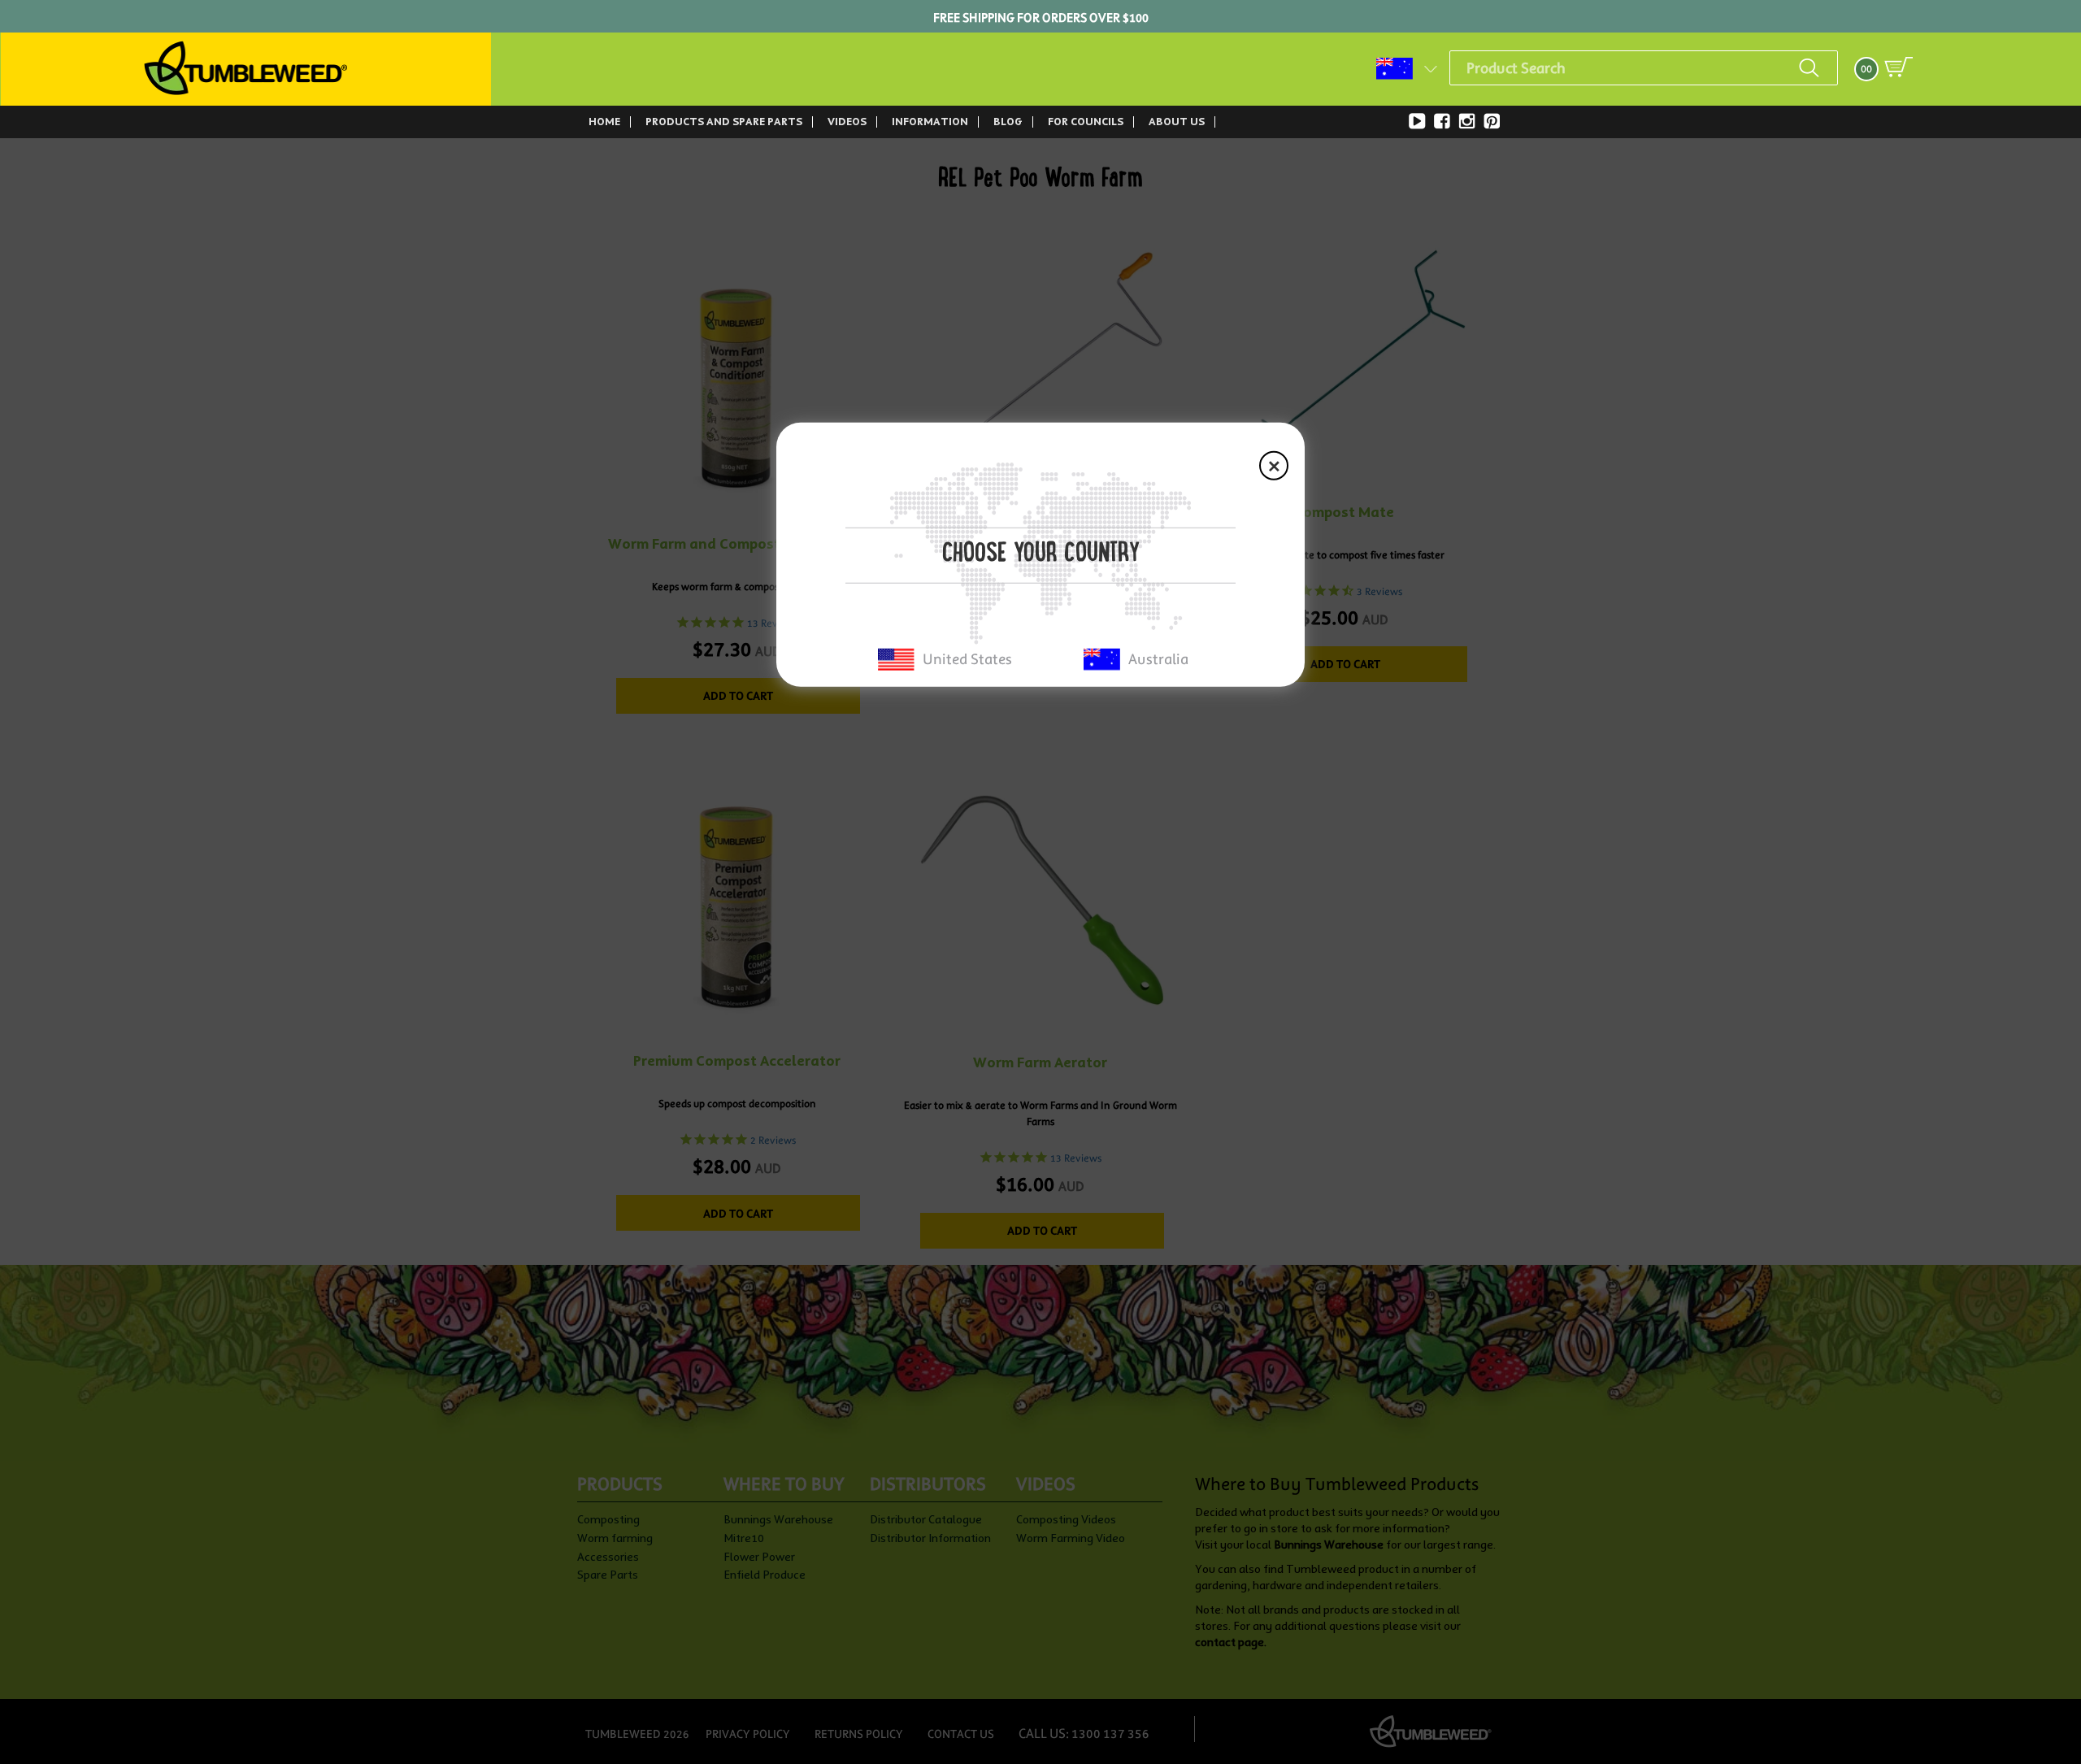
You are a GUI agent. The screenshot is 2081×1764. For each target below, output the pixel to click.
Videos (847, 121)
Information (930, 121)
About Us (1177, 121)
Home (604, 122)
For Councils (1086, 122)
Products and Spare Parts (724, 121)
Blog (1008, 122)
